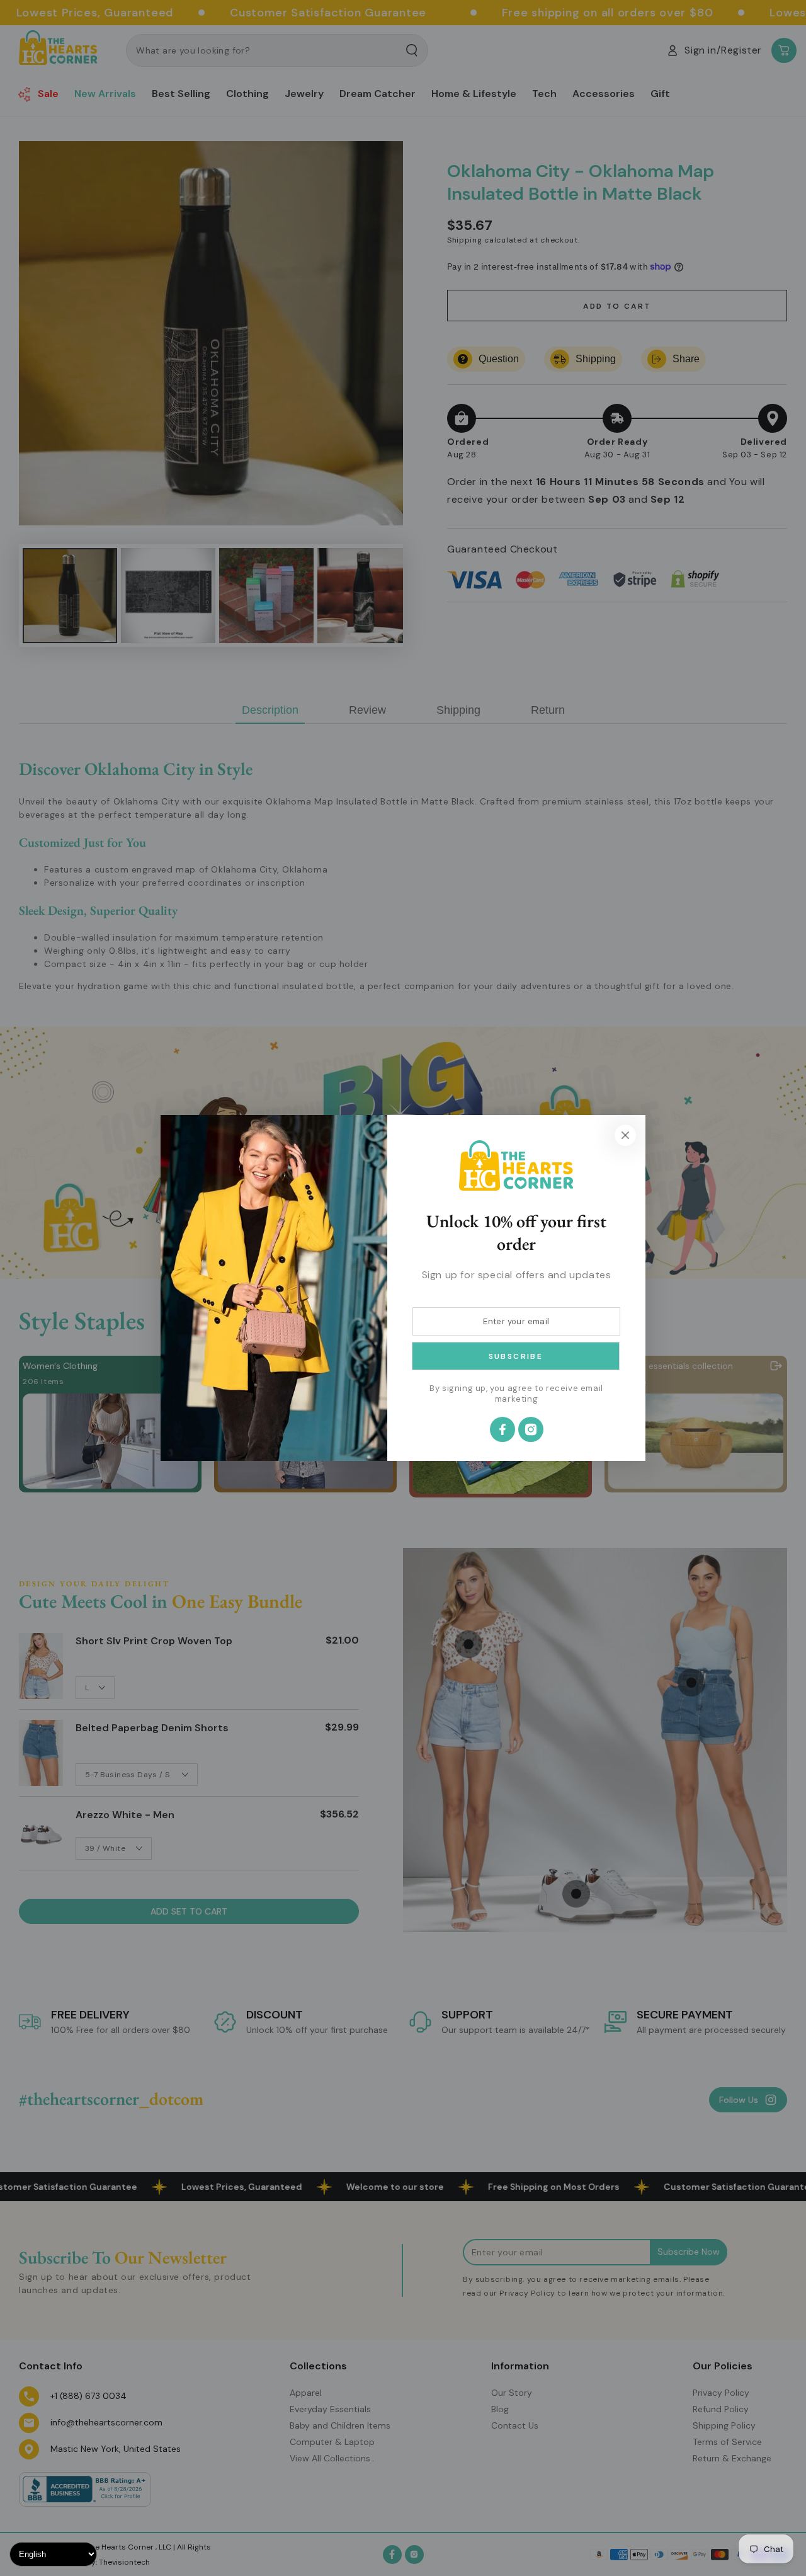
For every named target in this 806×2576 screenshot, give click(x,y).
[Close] (625, 1135)
